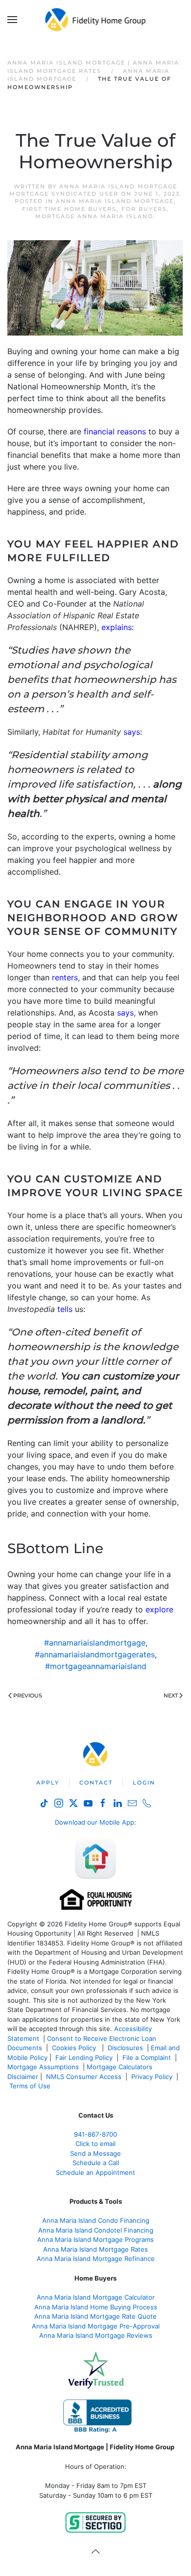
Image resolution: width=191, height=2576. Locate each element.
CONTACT (96, 1783)
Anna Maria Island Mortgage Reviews (96, 2335)
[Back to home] (96, 20)
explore (159, 1609)
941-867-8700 (95, 2134)
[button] (12, 20)
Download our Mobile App (95, 1822)
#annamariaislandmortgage (95, 1643)
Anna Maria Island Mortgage (115, 201)
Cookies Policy (75, 2048)
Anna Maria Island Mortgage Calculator (96, 2297)
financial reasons (115, 431)
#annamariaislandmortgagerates (95, 1654)
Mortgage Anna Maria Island (94, 216)
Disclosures (125, 2048)
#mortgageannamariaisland (96, 1666)
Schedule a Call (96, 2163)
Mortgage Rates (95, 2249)
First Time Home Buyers (69, 209)
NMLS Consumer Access (84, 2077)
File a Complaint (148, 2057)
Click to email (95, 2144)
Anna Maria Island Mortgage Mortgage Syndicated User (94, 190)
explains (117, 627)
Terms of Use (31, 2086)
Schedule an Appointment (95, 2172)
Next (171, 1695)
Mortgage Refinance (96, 2259)
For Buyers (144, 209)
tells (65, 1309)
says (132, 732)
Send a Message (95, 2153)
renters (65, 977)
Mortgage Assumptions (43, 2067)
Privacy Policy (152, 2077)
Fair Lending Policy (84, 2057)
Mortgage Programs (95, 2239)
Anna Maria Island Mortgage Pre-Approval (96, 2326)
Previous (28, 1695)
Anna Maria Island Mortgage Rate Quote (95, 2316)
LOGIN (144, 1783)
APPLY (48, 1783)
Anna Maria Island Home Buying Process (96, 2307)
